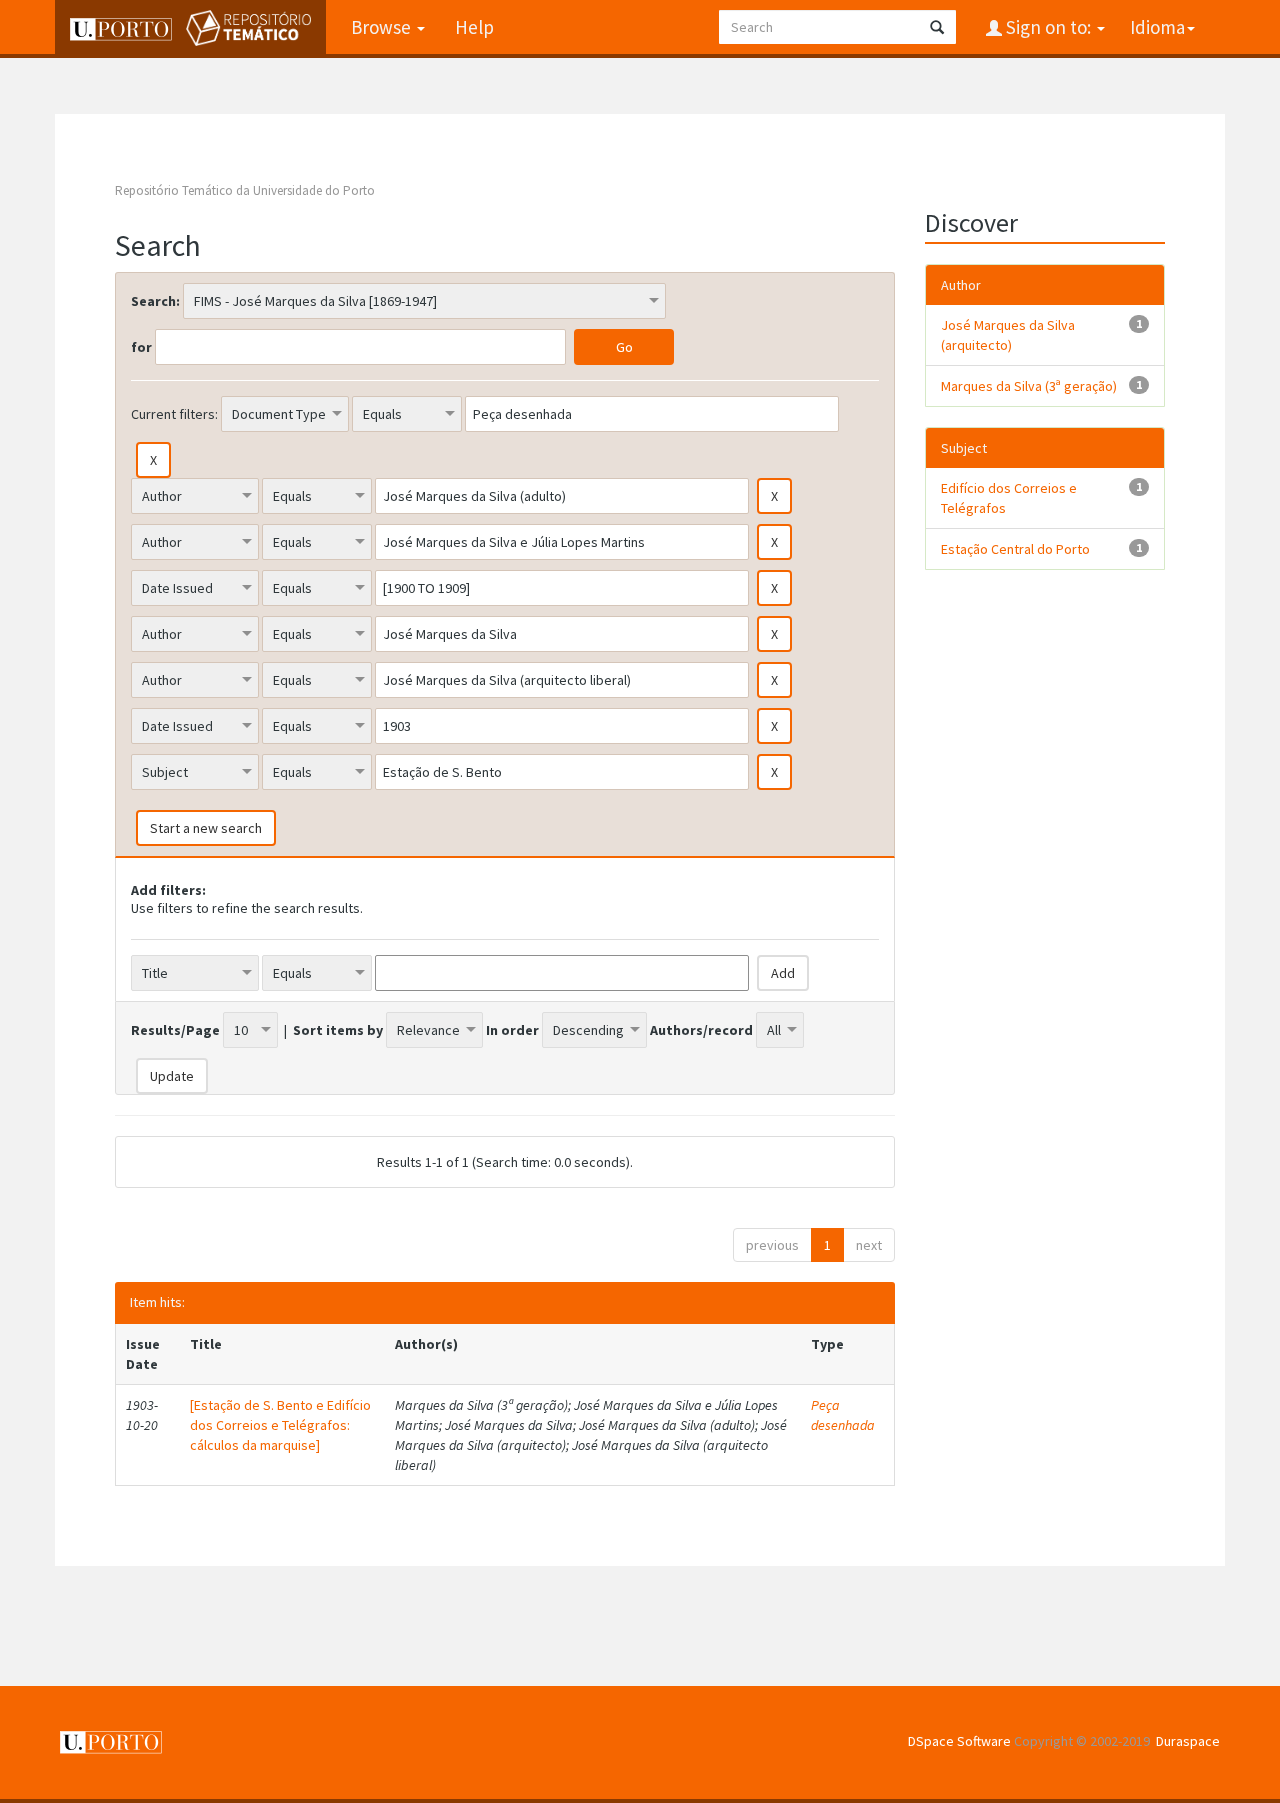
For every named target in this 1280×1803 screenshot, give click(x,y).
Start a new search (206, 828)
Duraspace (1188, 1741)
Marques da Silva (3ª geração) (1029, 386)
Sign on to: (1048, 27)
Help (474, 27)
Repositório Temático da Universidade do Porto (245, 190)
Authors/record (701, 1030)
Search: (155, 301)
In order (512, 1030)
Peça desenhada (843, 1415)
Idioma (1157, 27)
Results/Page (175, 1030)
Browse (383, 27)
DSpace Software (959, 1741)
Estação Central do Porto (1015, 549)
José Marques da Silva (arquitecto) (1008, 335)
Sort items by (338, 1030)
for (141, 347)
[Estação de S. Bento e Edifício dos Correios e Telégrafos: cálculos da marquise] (280, 1425)
